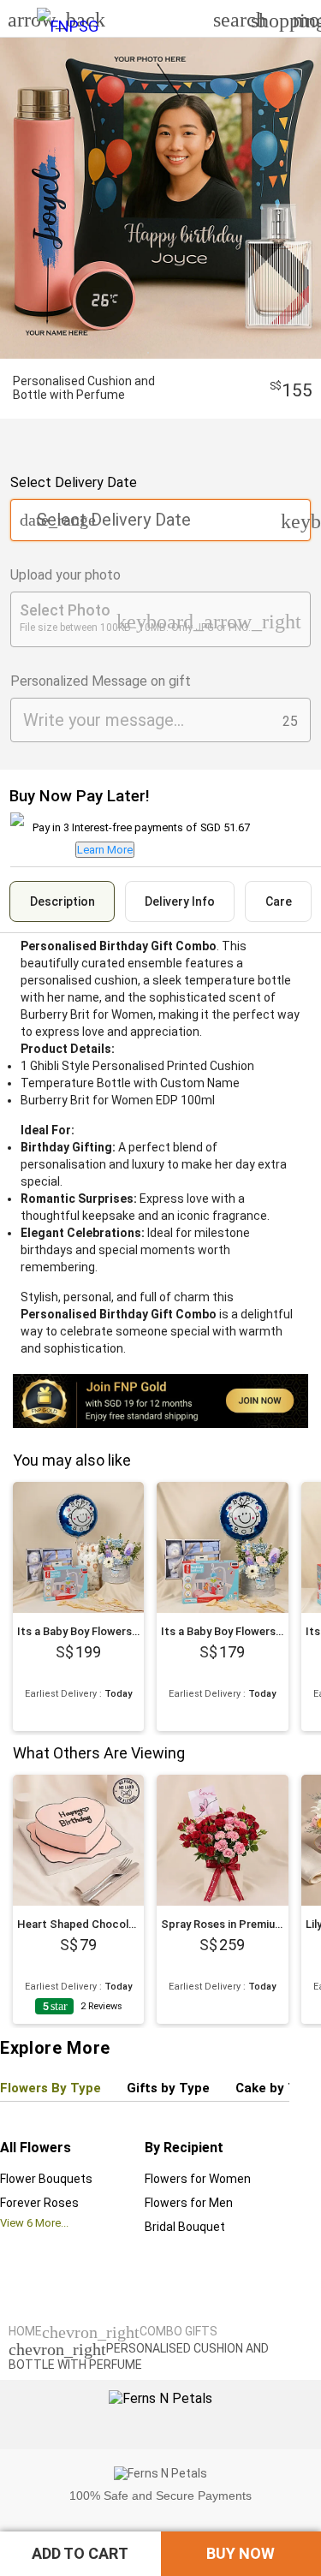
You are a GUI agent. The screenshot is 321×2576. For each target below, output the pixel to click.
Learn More (105, 850)
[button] (80, 2554)
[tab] (62, 901)
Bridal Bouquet (185, 2227)
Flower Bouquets (46, 2179)
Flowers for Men (189, 2203)
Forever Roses (39, 2203)
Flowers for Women (198, 2179)
